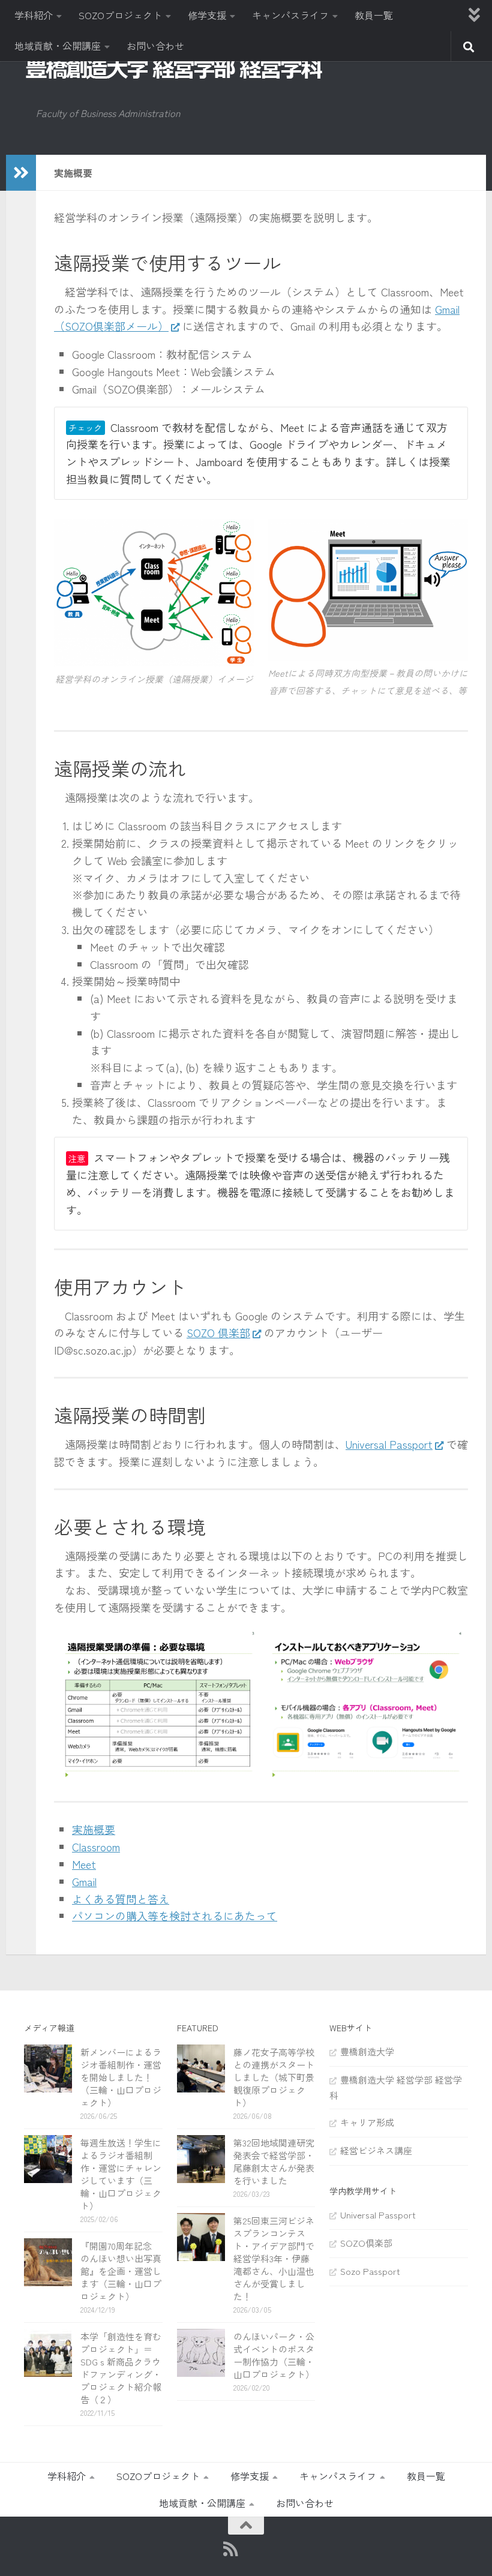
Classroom (96, 1847)
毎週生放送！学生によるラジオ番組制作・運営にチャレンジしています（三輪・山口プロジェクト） (121, 2174)
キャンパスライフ (290, 15)
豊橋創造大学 (367, 2051)
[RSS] (230, 2549)
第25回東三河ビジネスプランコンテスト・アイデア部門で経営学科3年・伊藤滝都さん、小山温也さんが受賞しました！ (274, 2258)
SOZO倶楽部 (366, 2243)
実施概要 (94, 1829)
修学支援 (207, 15)
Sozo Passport (370, 2271)
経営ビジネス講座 (376, 2150)
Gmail (84, 1881)
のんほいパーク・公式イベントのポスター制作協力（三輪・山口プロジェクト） (274, 2355)
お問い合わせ (155, 46)
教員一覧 (374, 15)
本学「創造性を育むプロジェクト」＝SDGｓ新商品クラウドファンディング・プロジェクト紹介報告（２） (121, 2368)
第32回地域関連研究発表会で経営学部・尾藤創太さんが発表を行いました (274, 2161)
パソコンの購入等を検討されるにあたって (175, 1916)
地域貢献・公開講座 (58, 46)
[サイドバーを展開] (21, 173)
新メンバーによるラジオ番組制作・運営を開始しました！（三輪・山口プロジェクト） (121, 2077)
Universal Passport (389, 1444)
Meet (84, 1864)
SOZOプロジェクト (120, 15)
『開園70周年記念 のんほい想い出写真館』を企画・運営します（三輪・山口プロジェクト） (121, 2271)
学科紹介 (34, 15)
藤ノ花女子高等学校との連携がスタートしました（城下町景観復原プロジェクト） (274, 2077)
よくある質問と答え (121, 1899)
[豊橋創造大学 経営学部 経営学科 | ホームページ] (174, 68)
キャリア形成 (367, 2122)
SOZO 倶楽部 (218, 1332)
